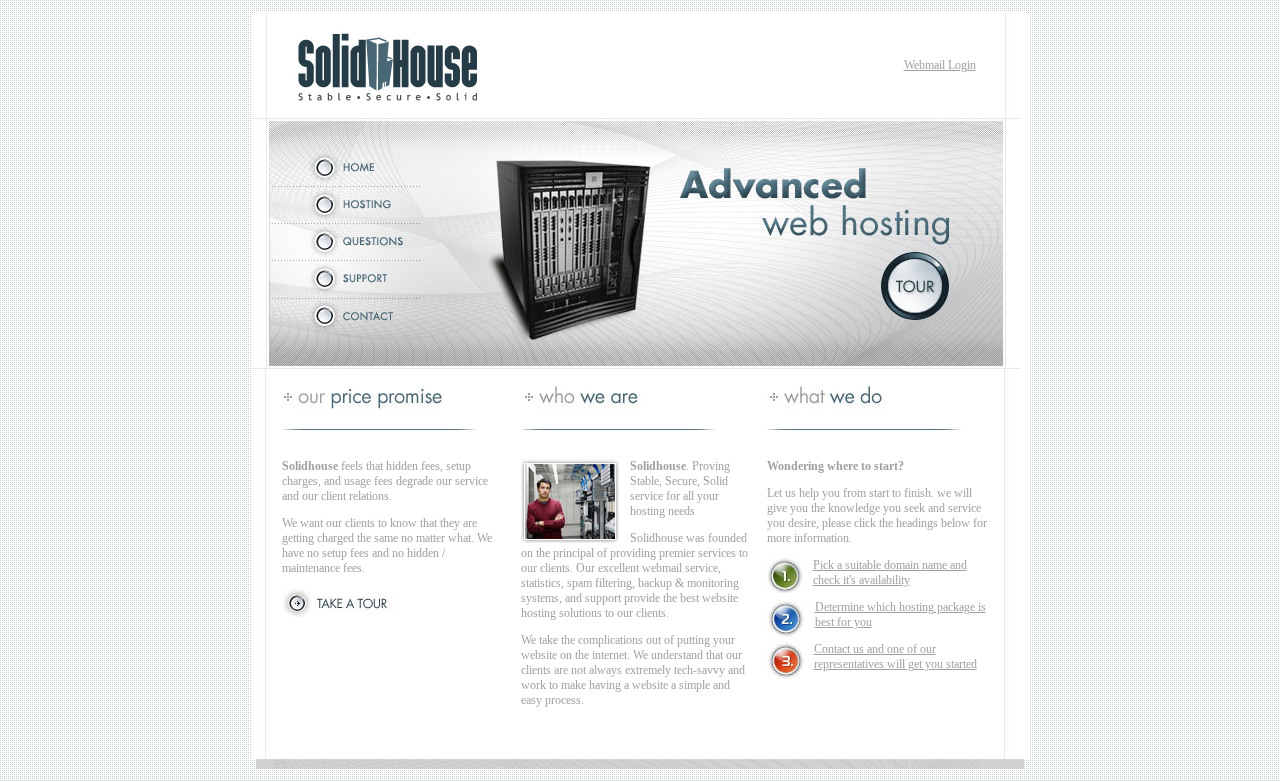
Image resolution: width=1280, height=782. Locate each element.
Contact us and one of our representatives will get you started (895, 656)
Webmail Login (940, 65)
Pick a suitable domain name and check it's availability (890, 572)
